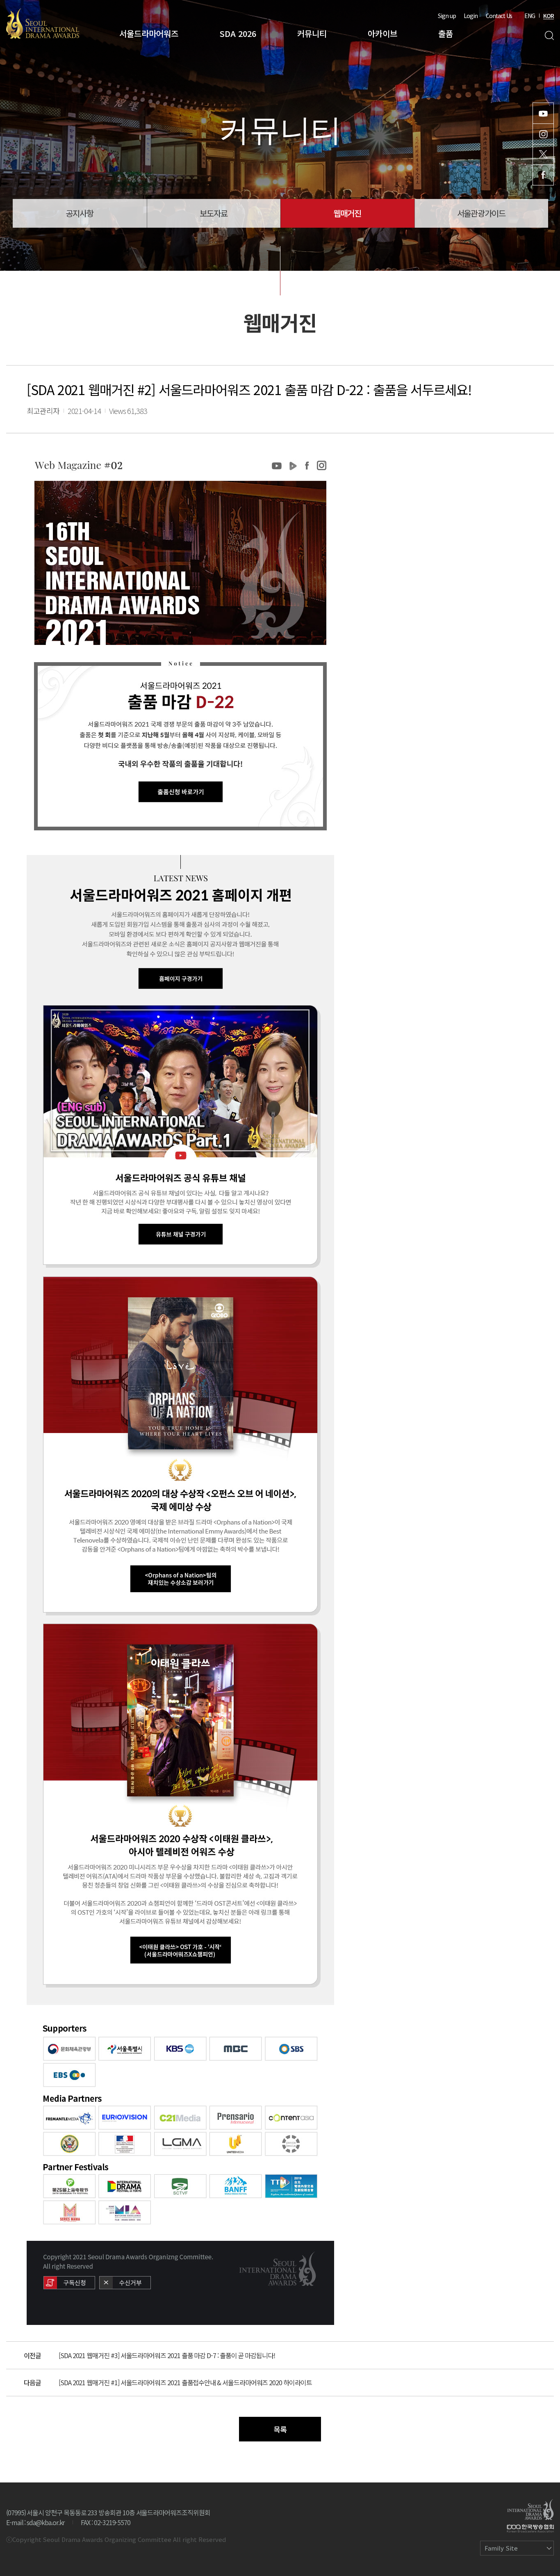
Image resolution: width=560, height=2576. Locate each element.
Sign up (447, 16)
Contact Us (499, 16)
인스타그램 (543, 134)
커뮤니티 (312, 33)
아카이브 (382, 33)
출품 (446, 33)
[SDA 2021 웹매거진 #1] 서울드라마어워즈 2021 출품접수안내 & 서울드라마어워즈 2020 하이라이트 (185, 2382)
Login (471, 16)
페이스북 (543, 175)
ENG (530, 16)
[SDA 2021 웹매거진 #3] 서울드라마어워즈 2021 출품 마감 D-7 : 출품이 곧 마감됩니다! (167, 2355)
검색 (549, 35)
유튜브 (543, 113)
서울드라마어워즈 (149, 33)
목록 (280, 2429)
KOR (549, 16)
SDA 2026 (238, 33)
